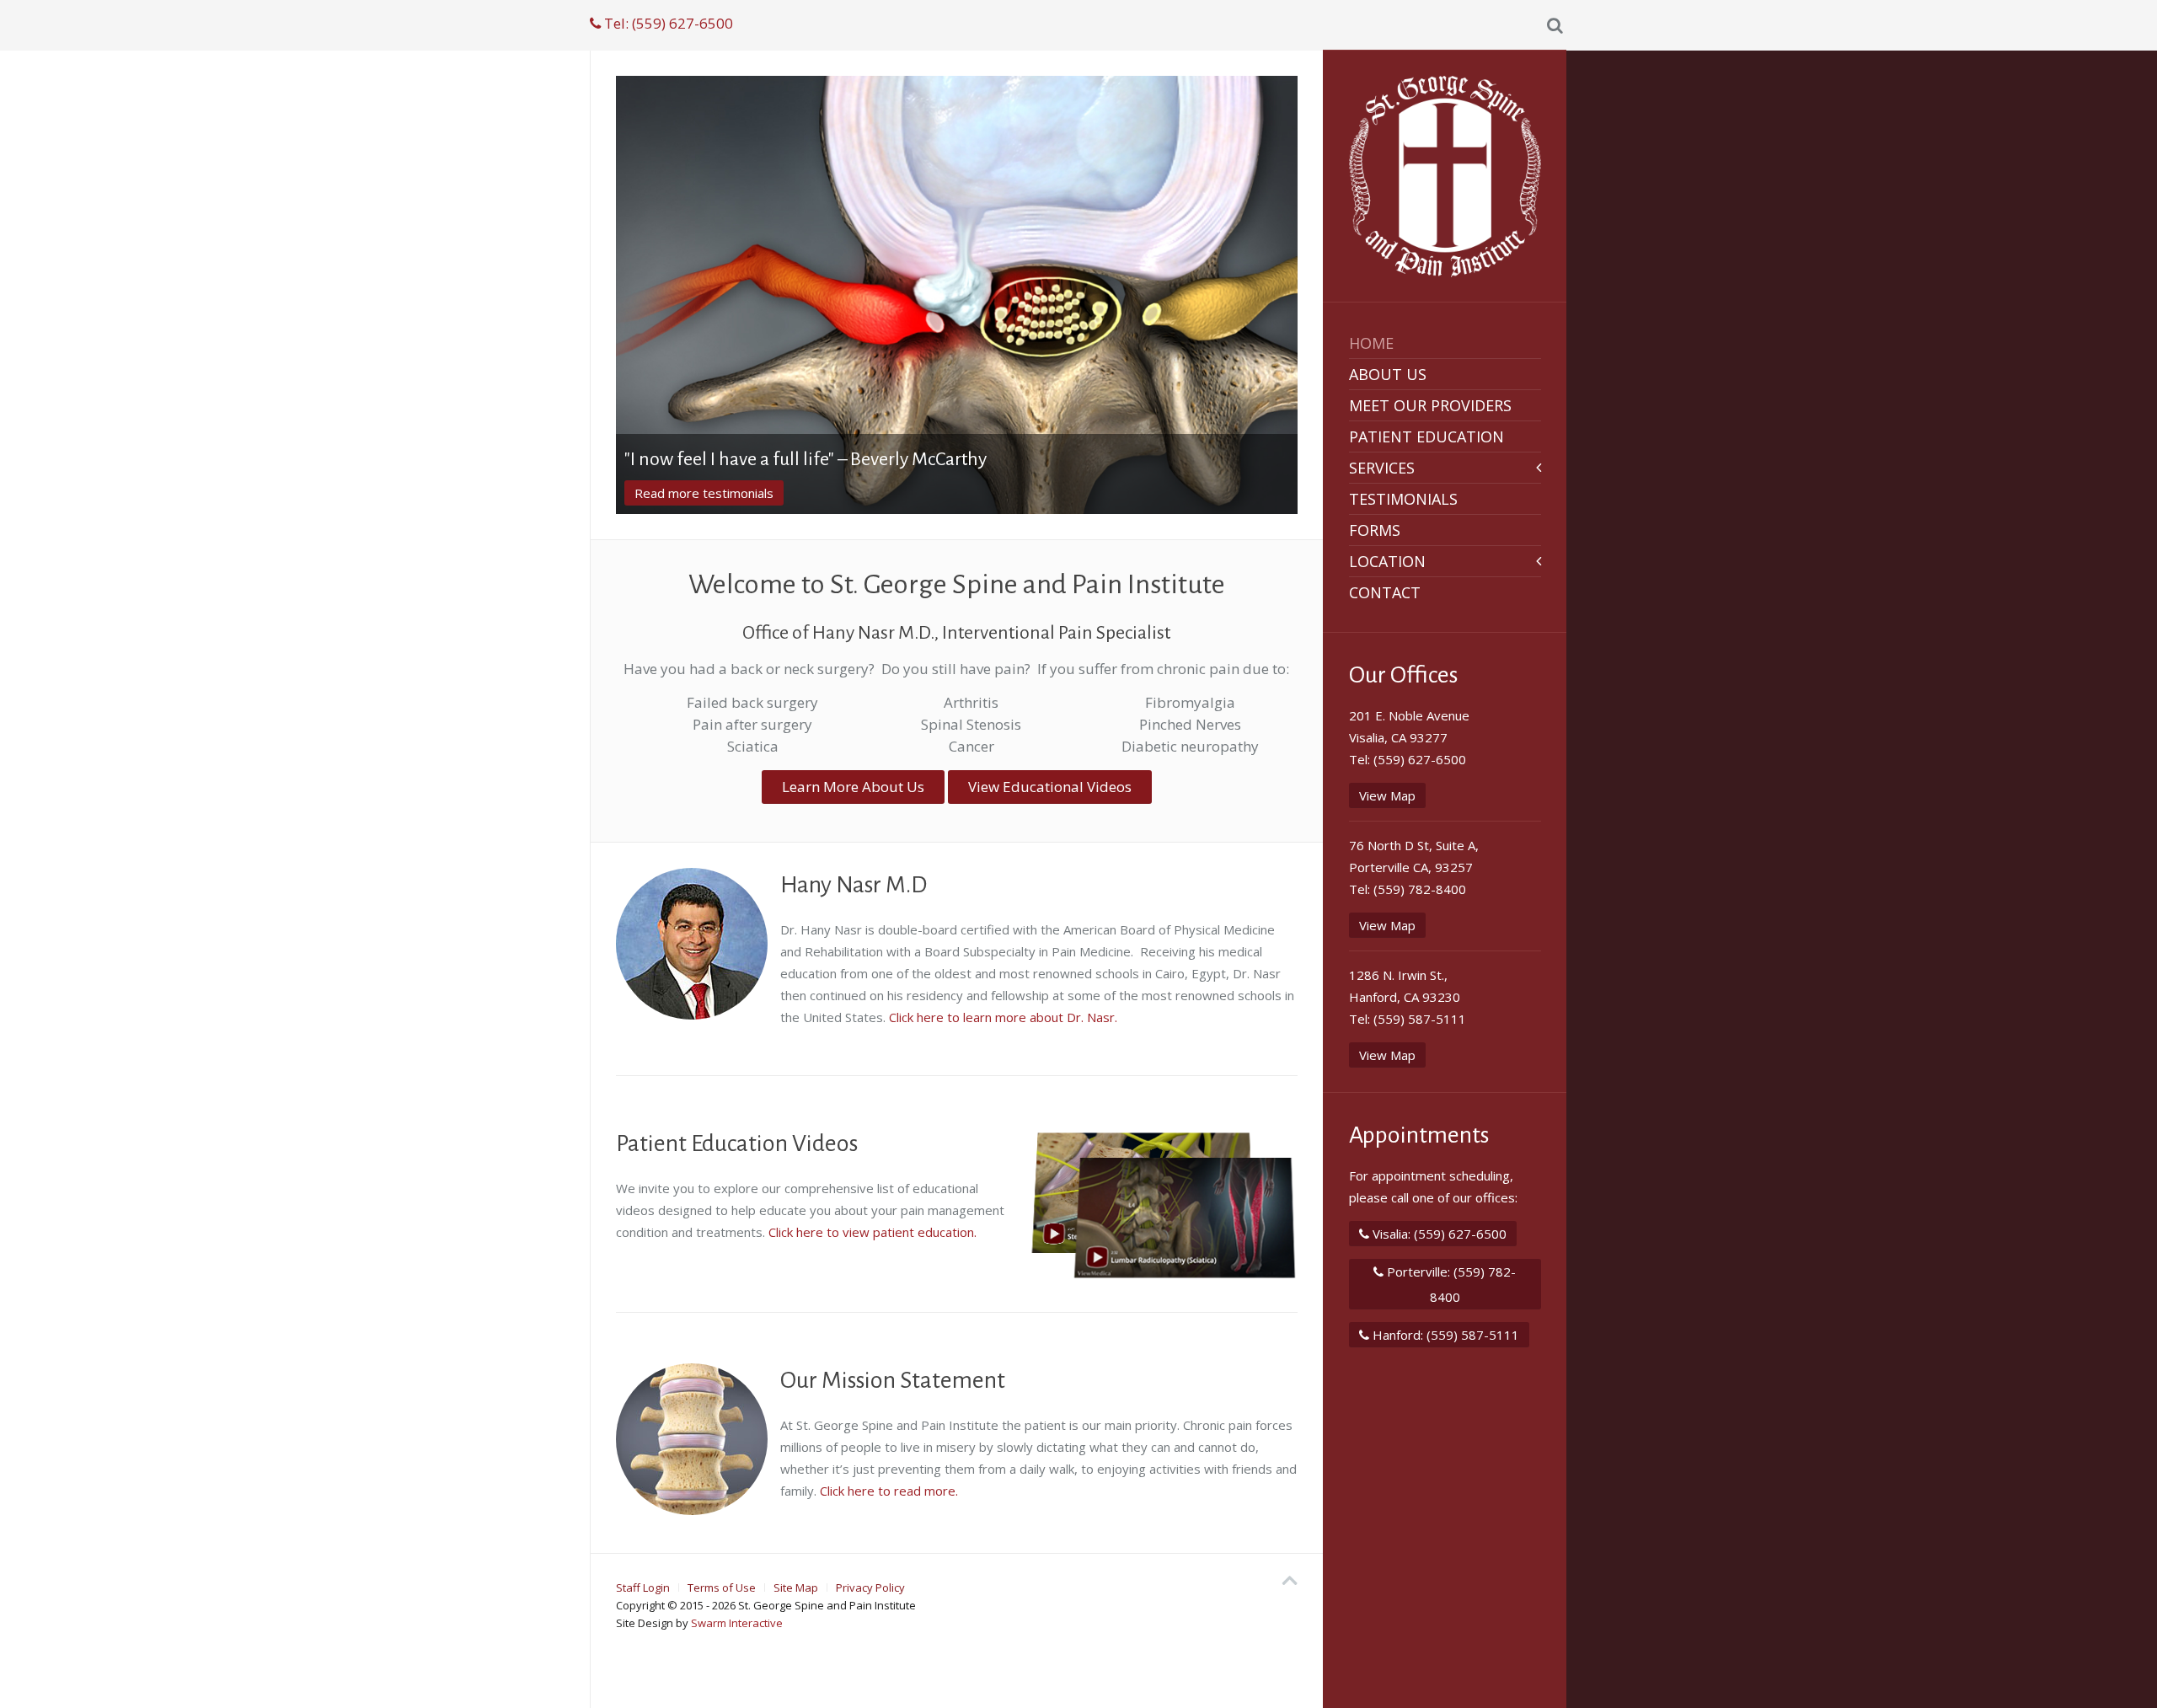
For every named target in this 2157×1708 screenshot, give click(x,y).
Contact (1385, 592)
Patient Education (1426, 436)
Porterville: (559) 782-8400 (1450, 1284)
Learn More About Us (697, 493)
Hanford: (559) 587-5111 (1444, 1335)
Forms (1375, 530)
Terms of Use (722, 1588)
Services (1382, 468)
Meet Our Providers (1430, 405)
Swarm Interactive (737, 1623)
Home (1371, 343)
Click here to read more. (889, 1491)
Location (1387, 561)
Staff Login (643, 1588)
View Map (1387, 795)
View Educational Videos (1050, 787)
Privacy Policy (870, 1588)
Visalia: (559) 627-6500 (1438, 1234)
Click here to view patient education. (872, 1232)
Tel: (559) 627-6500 (667, 23)
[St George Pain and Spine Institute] (1445, 177)
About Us (1388, 374)
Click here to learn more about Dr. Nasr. (1003, 1017)
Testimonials (1403, 499)
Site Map (796, 1588)
